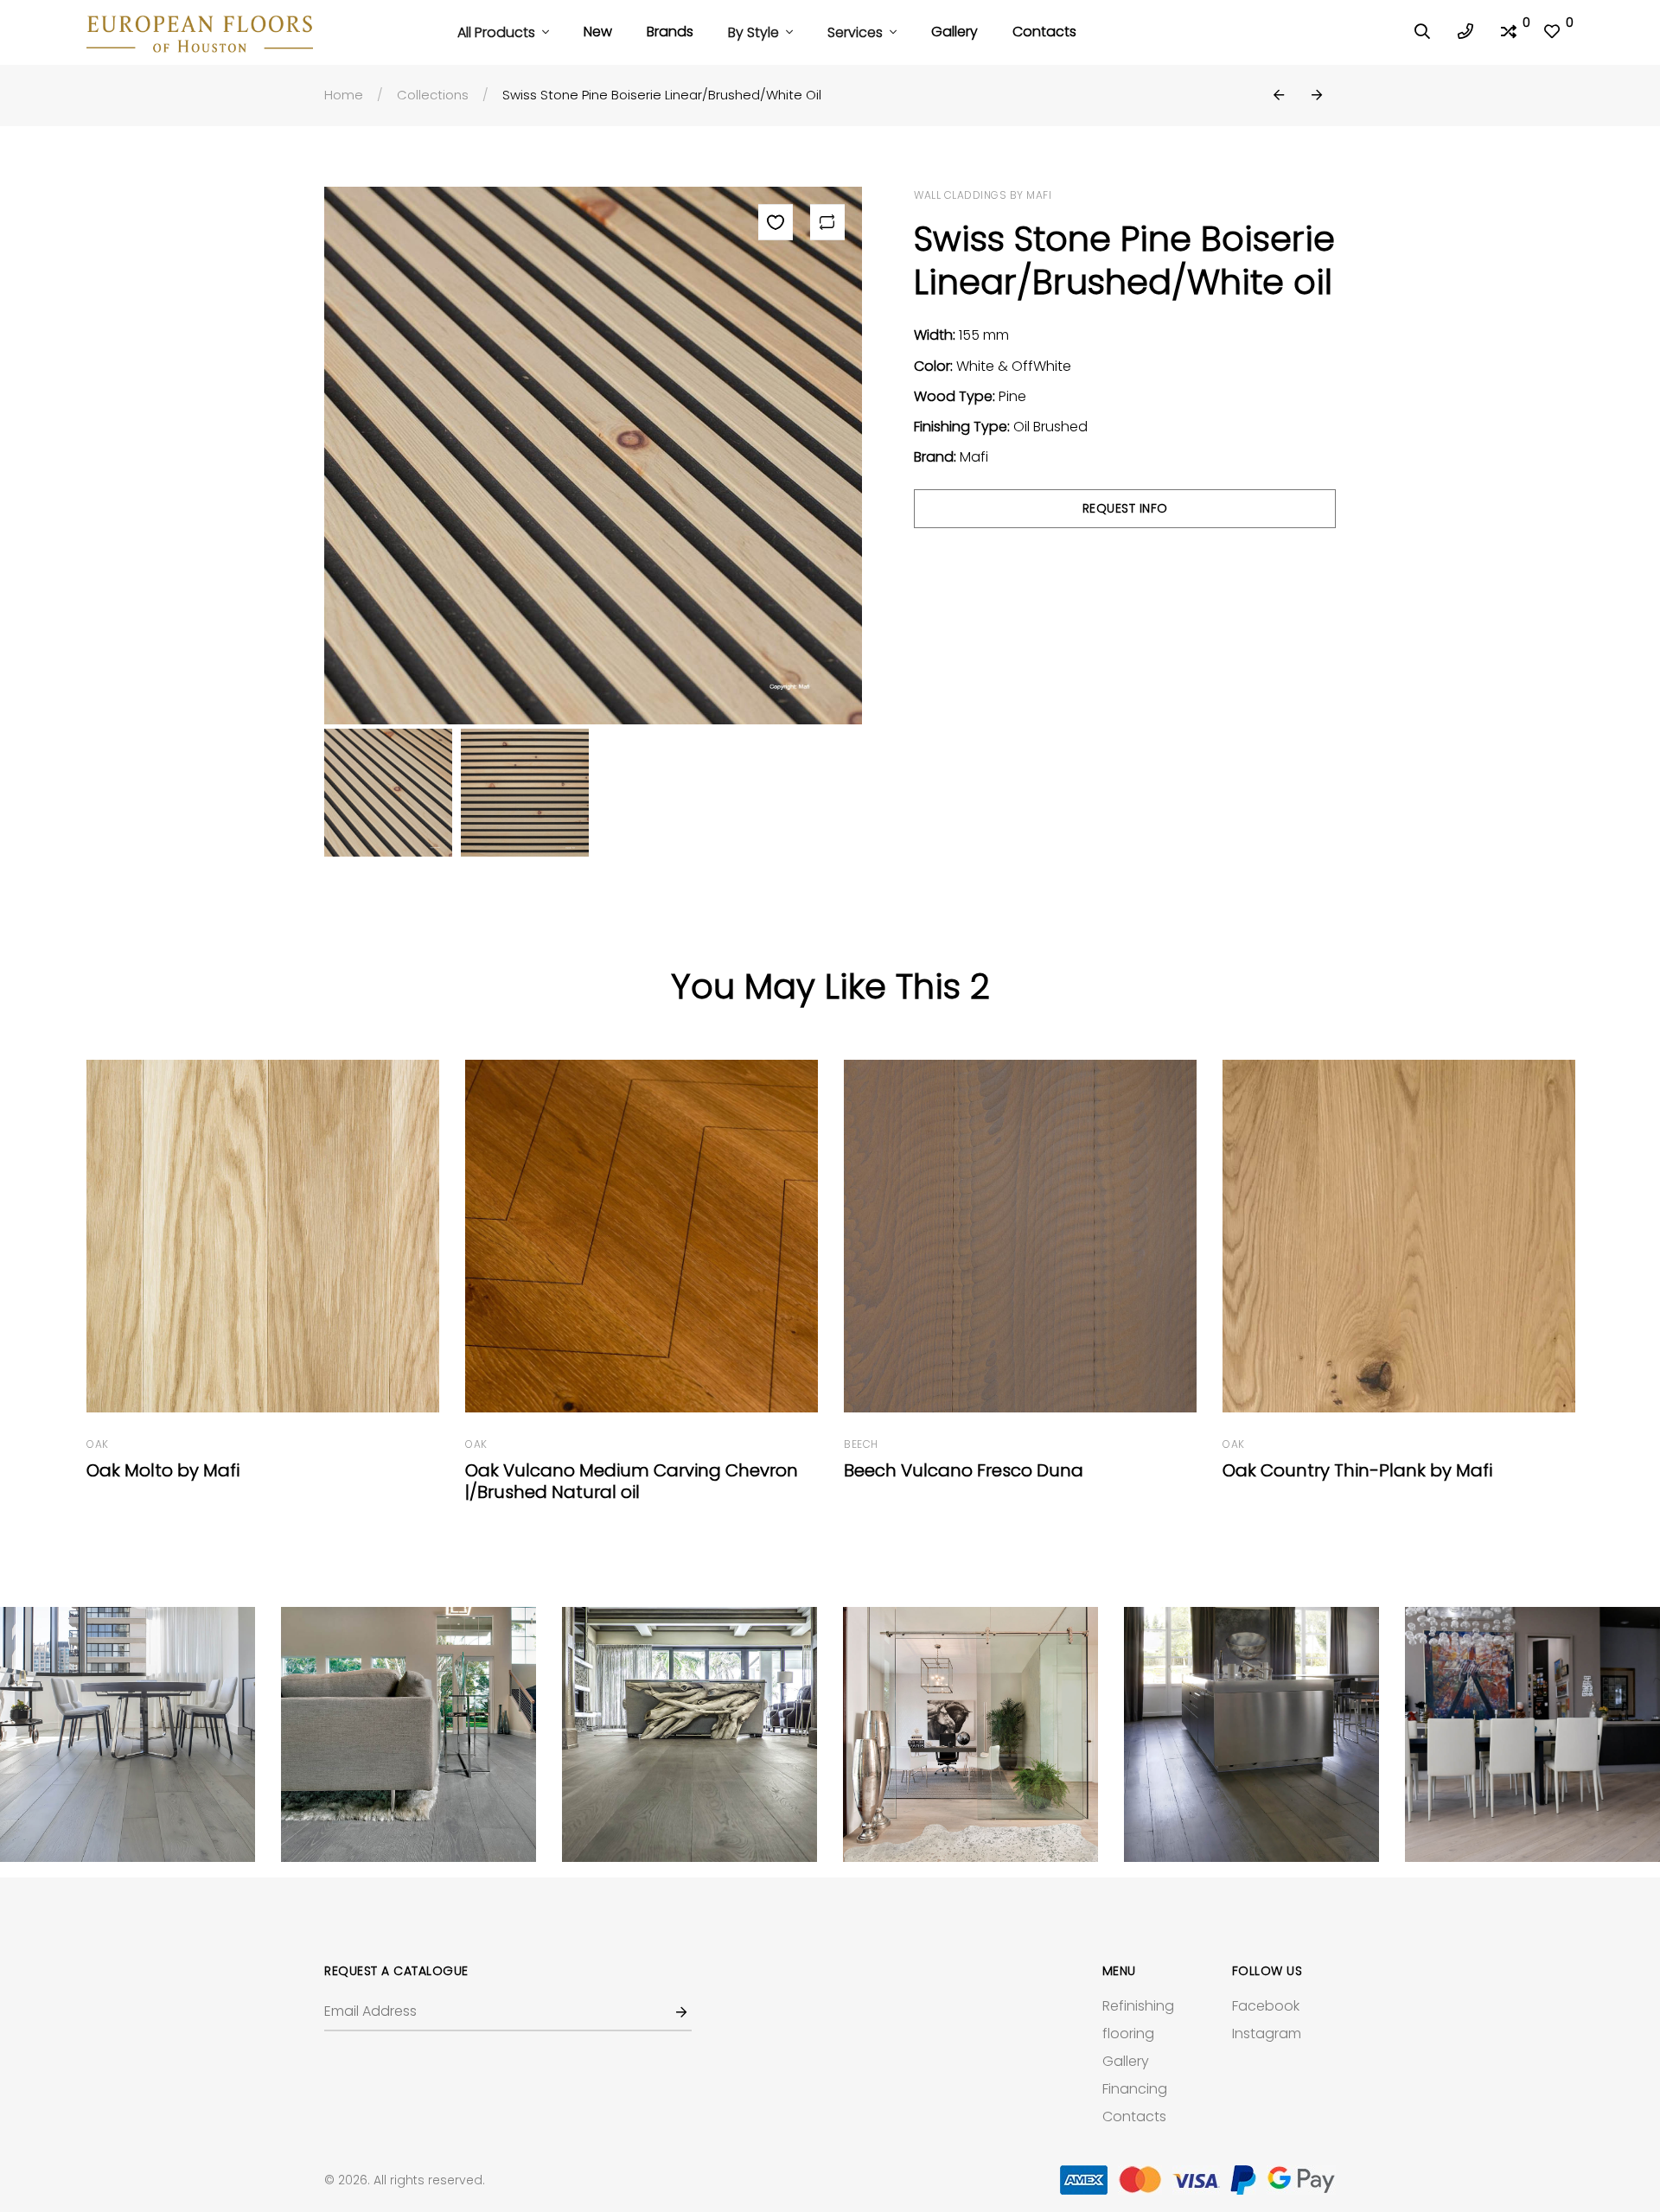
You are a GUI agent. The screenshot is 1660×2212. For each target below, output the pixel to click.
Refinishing (1138, 2006)
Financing (1135, 2089)
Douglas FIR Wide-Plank (1325, 1470)
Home (344, 95)
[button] (1279, 96)
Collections (433, 95)
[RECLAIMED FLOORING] (128, 1734)
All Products (498, 32)
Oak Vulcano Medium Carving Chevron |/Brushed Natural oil (255, 1481)
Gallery (954, 32)
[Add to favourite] (776, 222)
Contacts (1044, 32)
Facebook (1266, 2006)
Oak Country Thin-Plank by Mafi (980, 1470)
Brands (670, 32)
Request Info (1125, 508)
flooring (1128, 2034)
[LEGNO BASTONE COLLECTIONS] (409, 1734)
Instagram (1267, 2034)
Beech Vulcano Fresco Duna (587, 1470)
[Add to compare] (827, 222)
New (598, 32)
